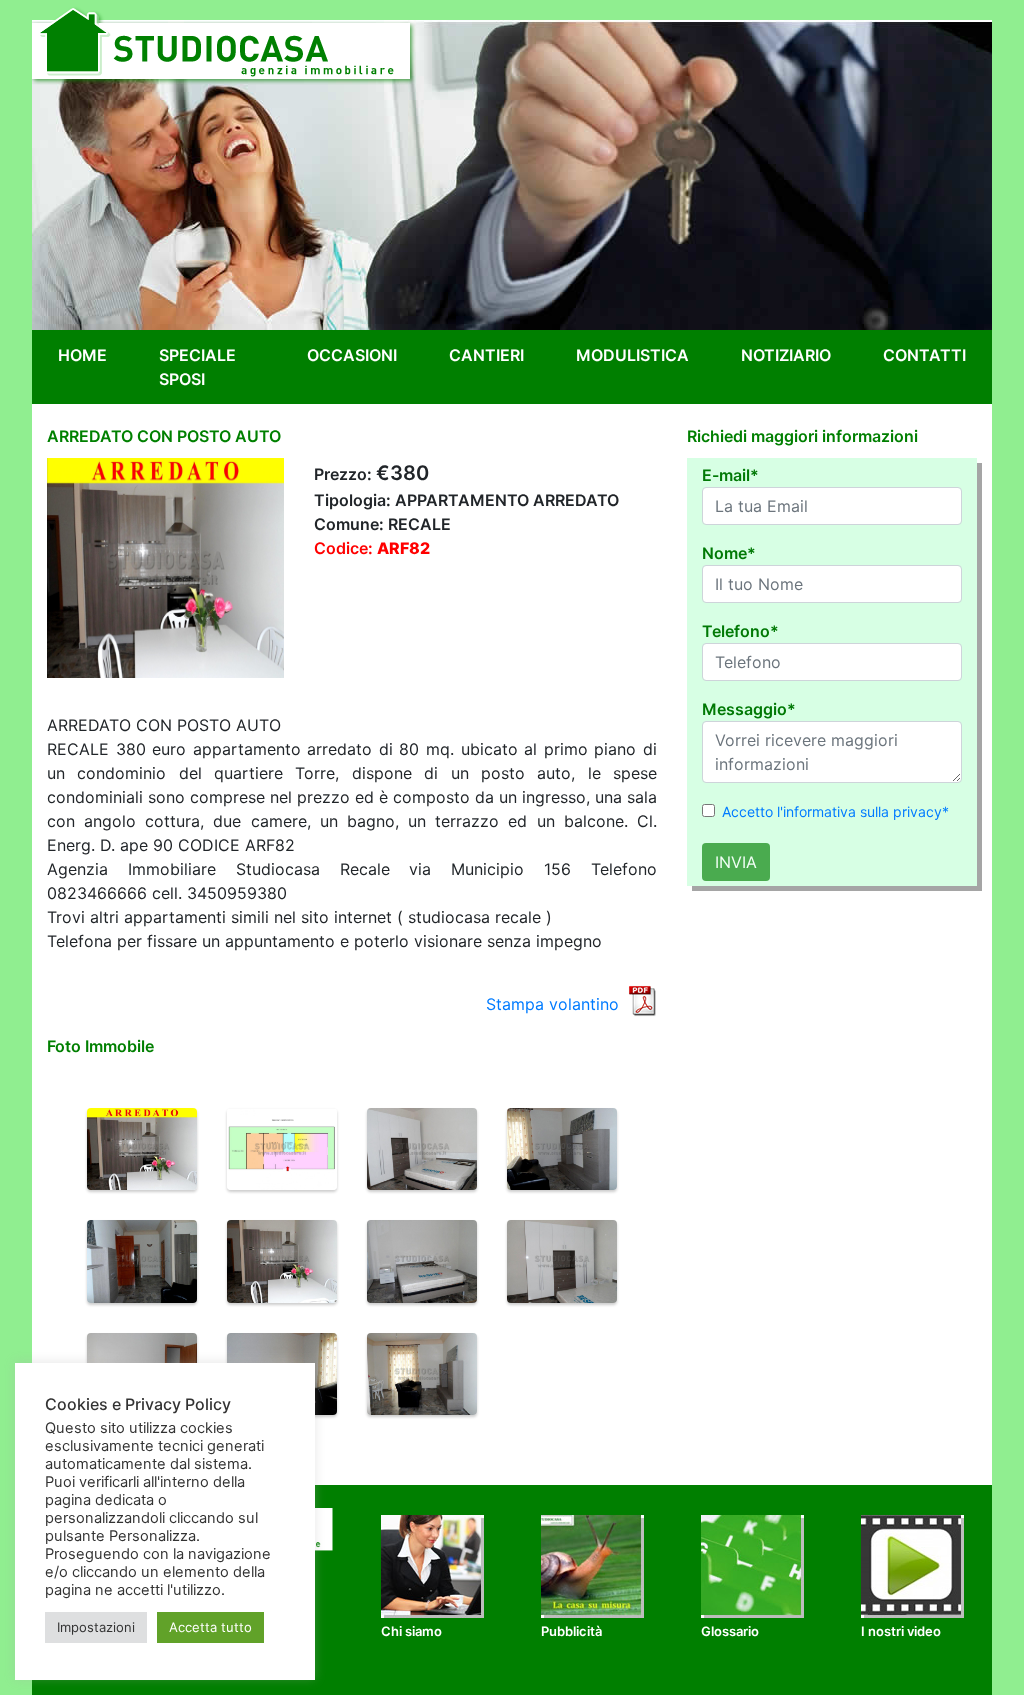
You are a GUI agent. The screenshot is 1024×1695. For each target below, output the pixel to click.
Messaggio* (749, 709)
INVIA (736, 862)
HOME (86, 354)
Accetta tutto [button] (210, 1627)
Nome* (729, 553)
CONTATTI (924, 355)
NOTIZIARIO (786, 355)
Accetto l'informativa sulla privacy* (835, 811)
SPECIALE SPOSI (197, 367)
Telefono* (740, 631)
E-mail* (730, 475)
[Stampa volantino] (642, 999)
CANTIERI (486, 355)
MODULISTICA (632, 355)
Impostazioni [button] (96, 1627)
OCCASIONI (352, 355)
